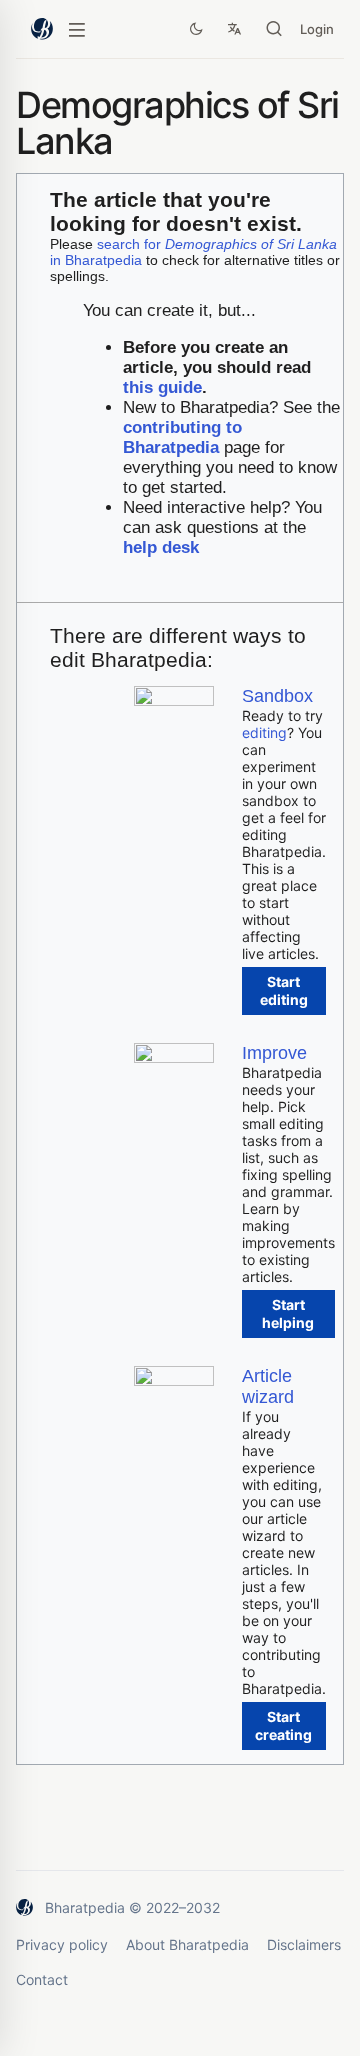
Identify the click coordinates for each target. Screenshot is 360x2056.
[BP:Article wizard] (174, 1380)
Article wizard (268, 1386)
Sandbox (277, 696)
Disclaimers (304, 1944)
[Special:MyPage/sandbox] (174, 700)
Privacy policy (62, 1944)
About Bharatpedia (187, 1944)
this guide (162, 387)
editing (264, 732)
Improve (274, 1053)
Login (317, 29)
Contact (42, 1979)
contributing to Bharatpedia (182, 437)
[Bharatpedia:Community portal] (174, 1057)
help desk (161, 547)
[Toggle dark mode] (196, 29)
